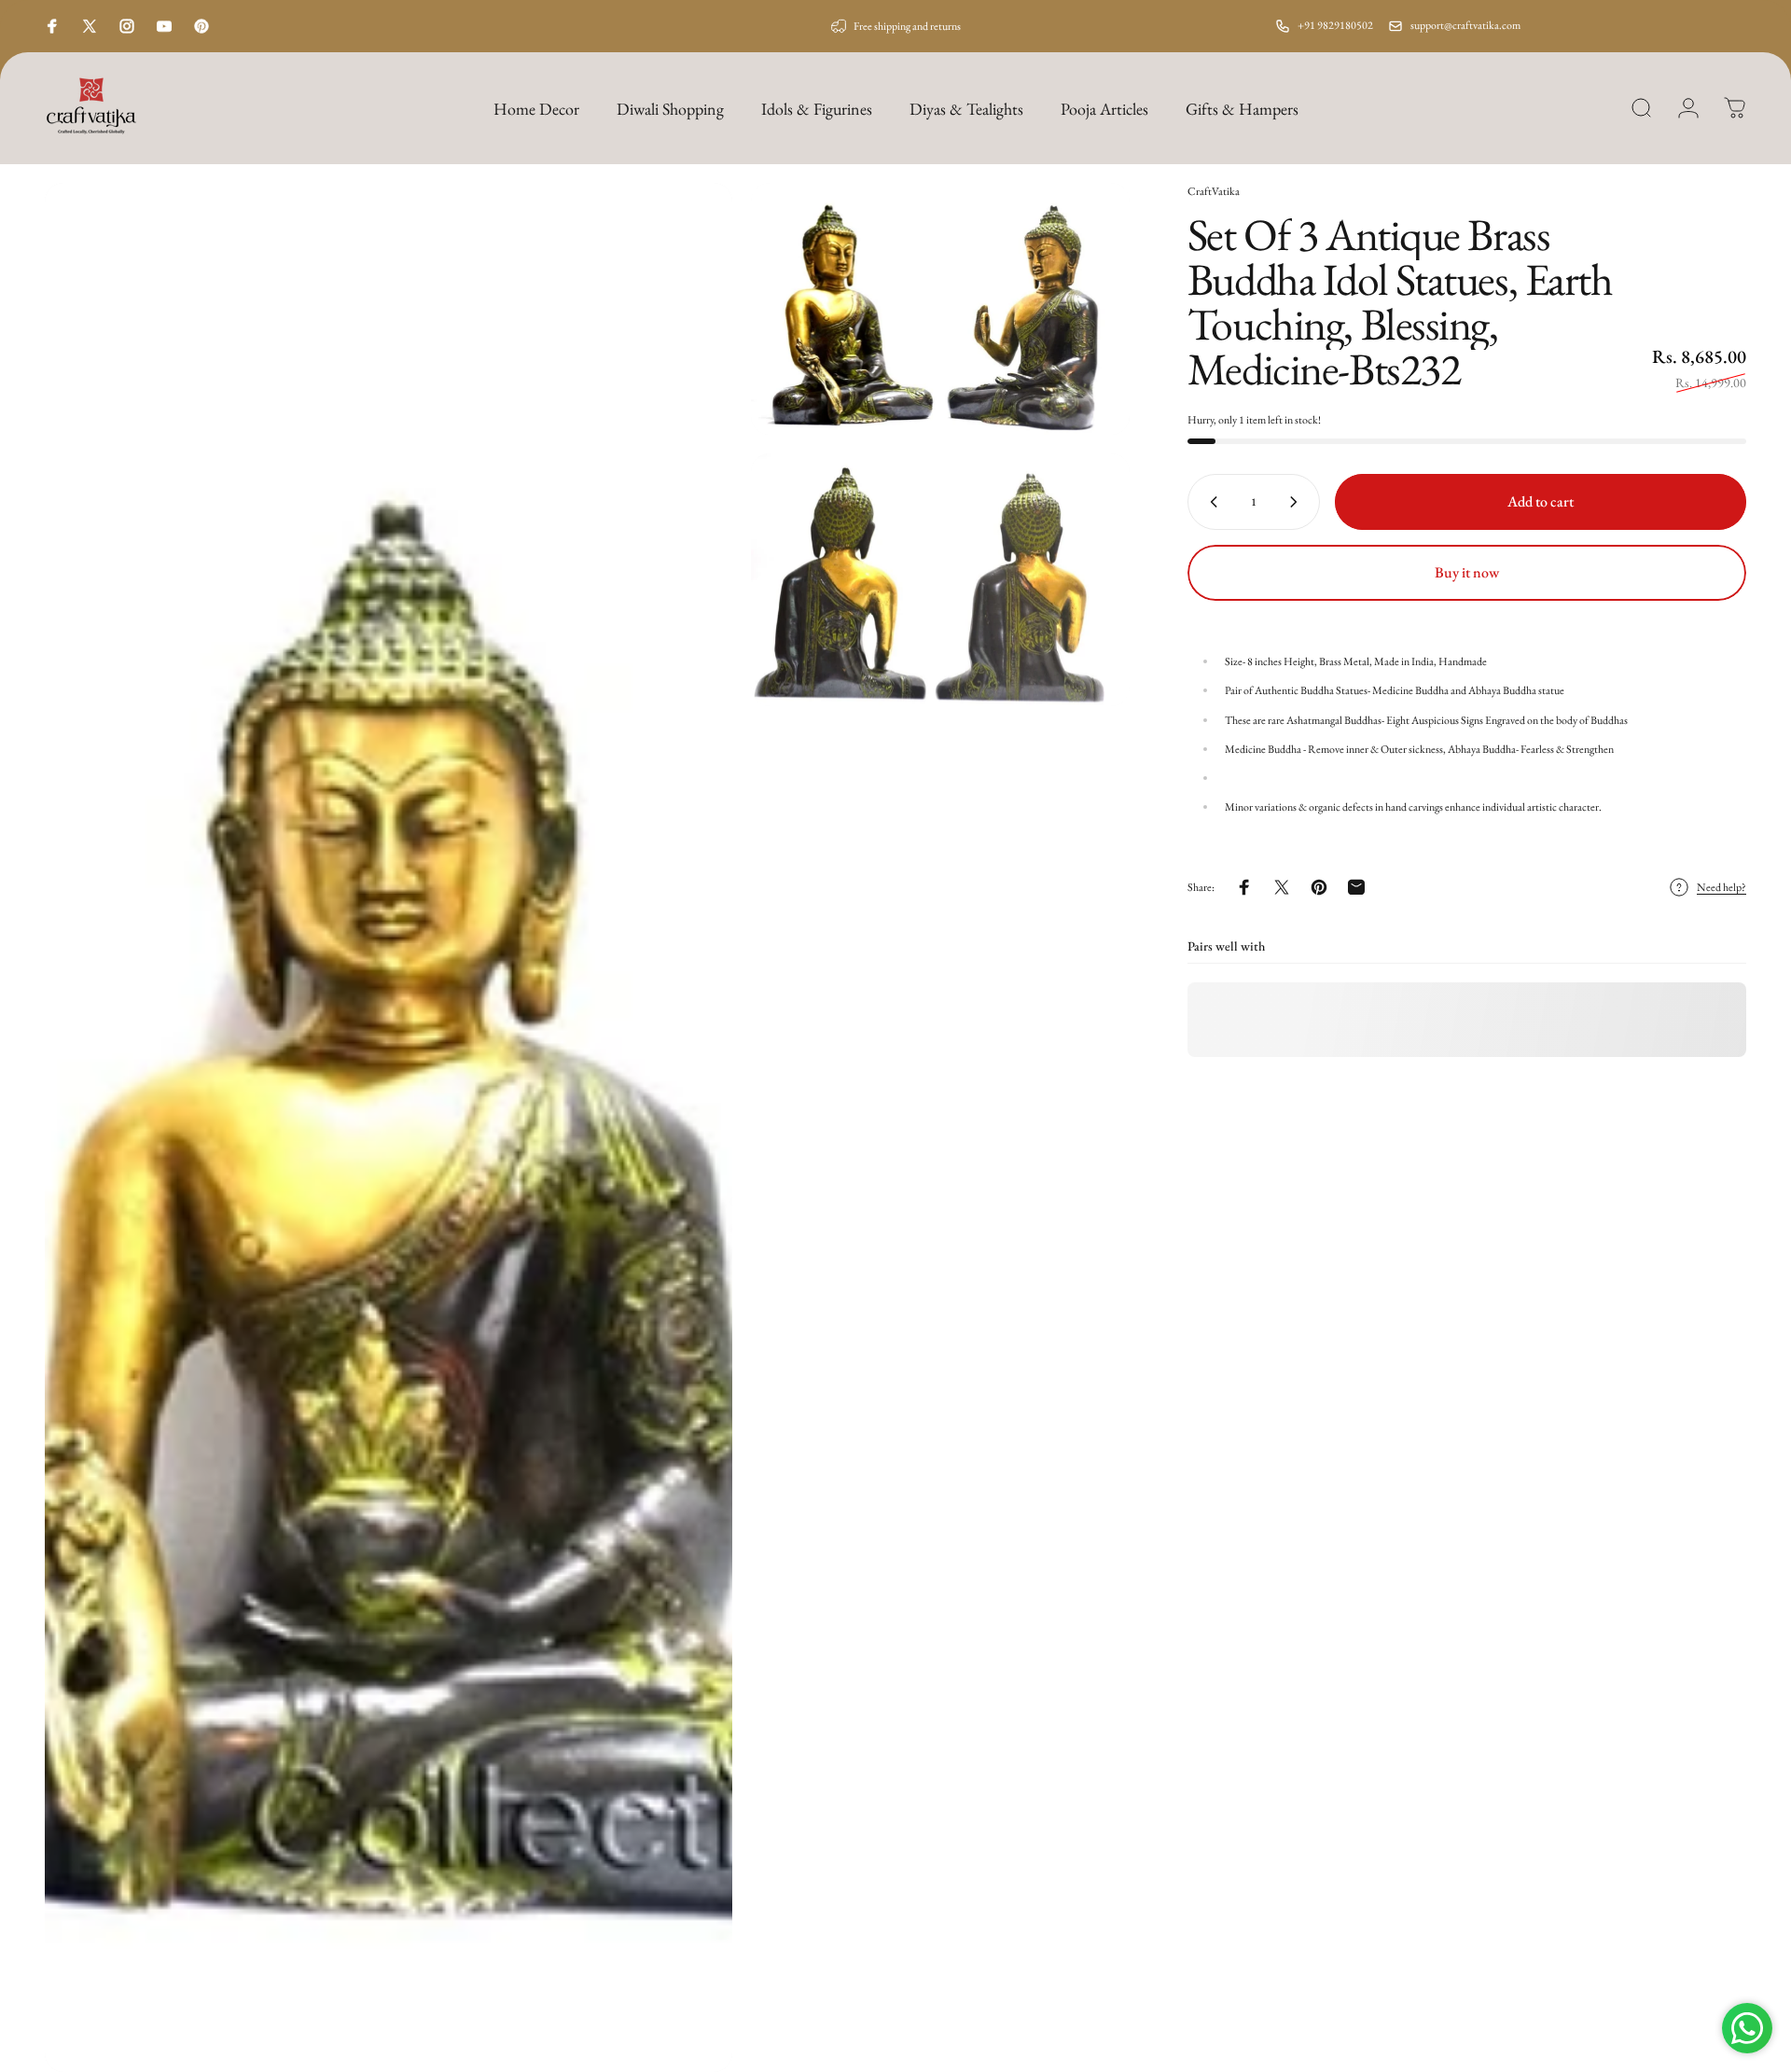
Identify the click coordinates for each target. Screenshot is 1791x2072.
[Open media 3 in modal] (940, 579)
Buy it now (1467, 572)
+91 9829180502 (1335, 25)
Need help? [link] (1722, 888)
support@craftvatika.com (1465, 25)
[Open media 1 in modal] (389, 1127)
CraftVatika (1214, 191)
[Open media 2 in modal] (940, 309)
